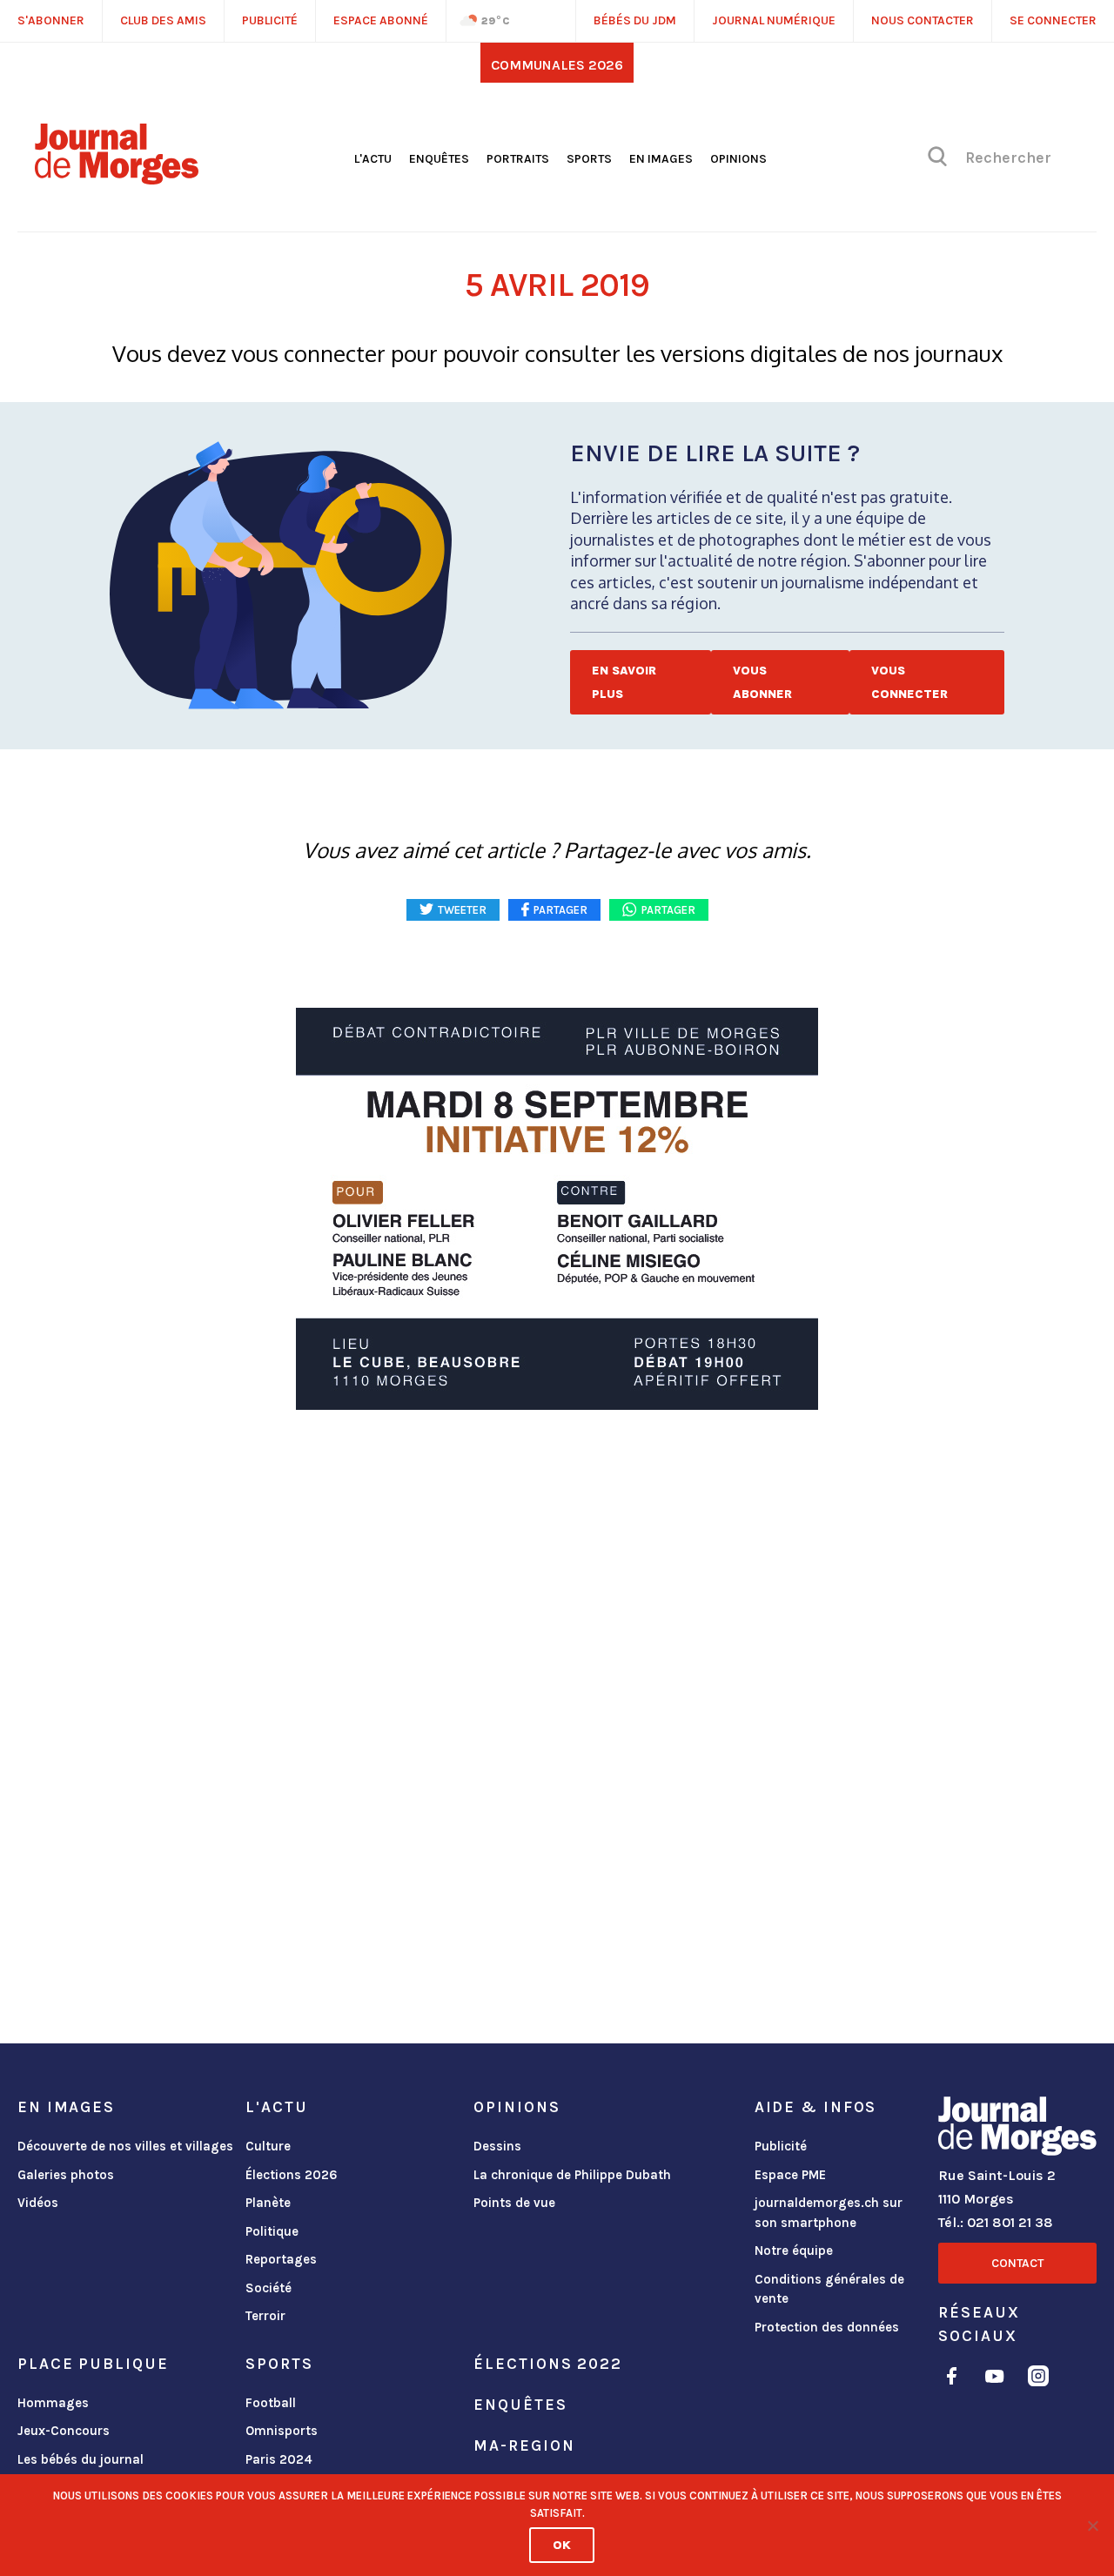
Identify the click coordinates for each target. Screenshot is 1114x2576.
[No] (1092, 2526)
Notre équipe (794, 2251)
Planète (268, 2203)
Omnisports (282, 2431)
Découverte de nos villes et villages (125, 2146)
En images (661, 159)
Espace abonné (381, 20)
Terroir (265, 2316)
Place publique (93, 2364)
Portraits (518, 159)
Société (268, 2288)
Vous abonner (762, 682)
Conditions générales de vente (829, 2289)
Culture (268, 2146)
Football (271, 2403)
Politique (272, 2231)
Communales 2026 (557, 65)
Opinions (738, 159)
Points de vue (514, 2203)
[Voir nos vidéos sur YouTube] (995, 2379)
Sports (589, 159)
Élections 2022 (547, 2364)
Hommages (53, 2403)
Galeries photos (66, 2175)
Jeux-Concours (64, 2431)
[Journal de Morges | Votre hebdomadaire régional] (117, 178)
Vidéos (38, 2203)
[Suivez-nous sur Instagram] (1038, 2379)
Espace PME (790, 2175)
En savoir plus (624, 682)
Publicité (781, 2146)
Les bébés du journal (81, 2459)
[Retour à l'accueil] (1017, 2130)
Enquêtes (439, 159)
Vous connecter (909, 682)
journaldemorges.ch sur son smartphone (829, 2213)
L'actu (373, 159)
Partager (668, 910)
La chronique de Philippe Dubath (572, 2175)
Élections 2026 (292, 2175)
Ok (562, 2545)
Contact (1017, 2263)
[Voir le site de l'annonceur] (557, 1209)
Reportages (281, 2259)
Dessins (497, 2146)
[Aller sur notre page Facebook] (952, 2379)
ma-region (524, 2445)
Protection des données (827, 2327)
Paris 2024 (279, 2459)
